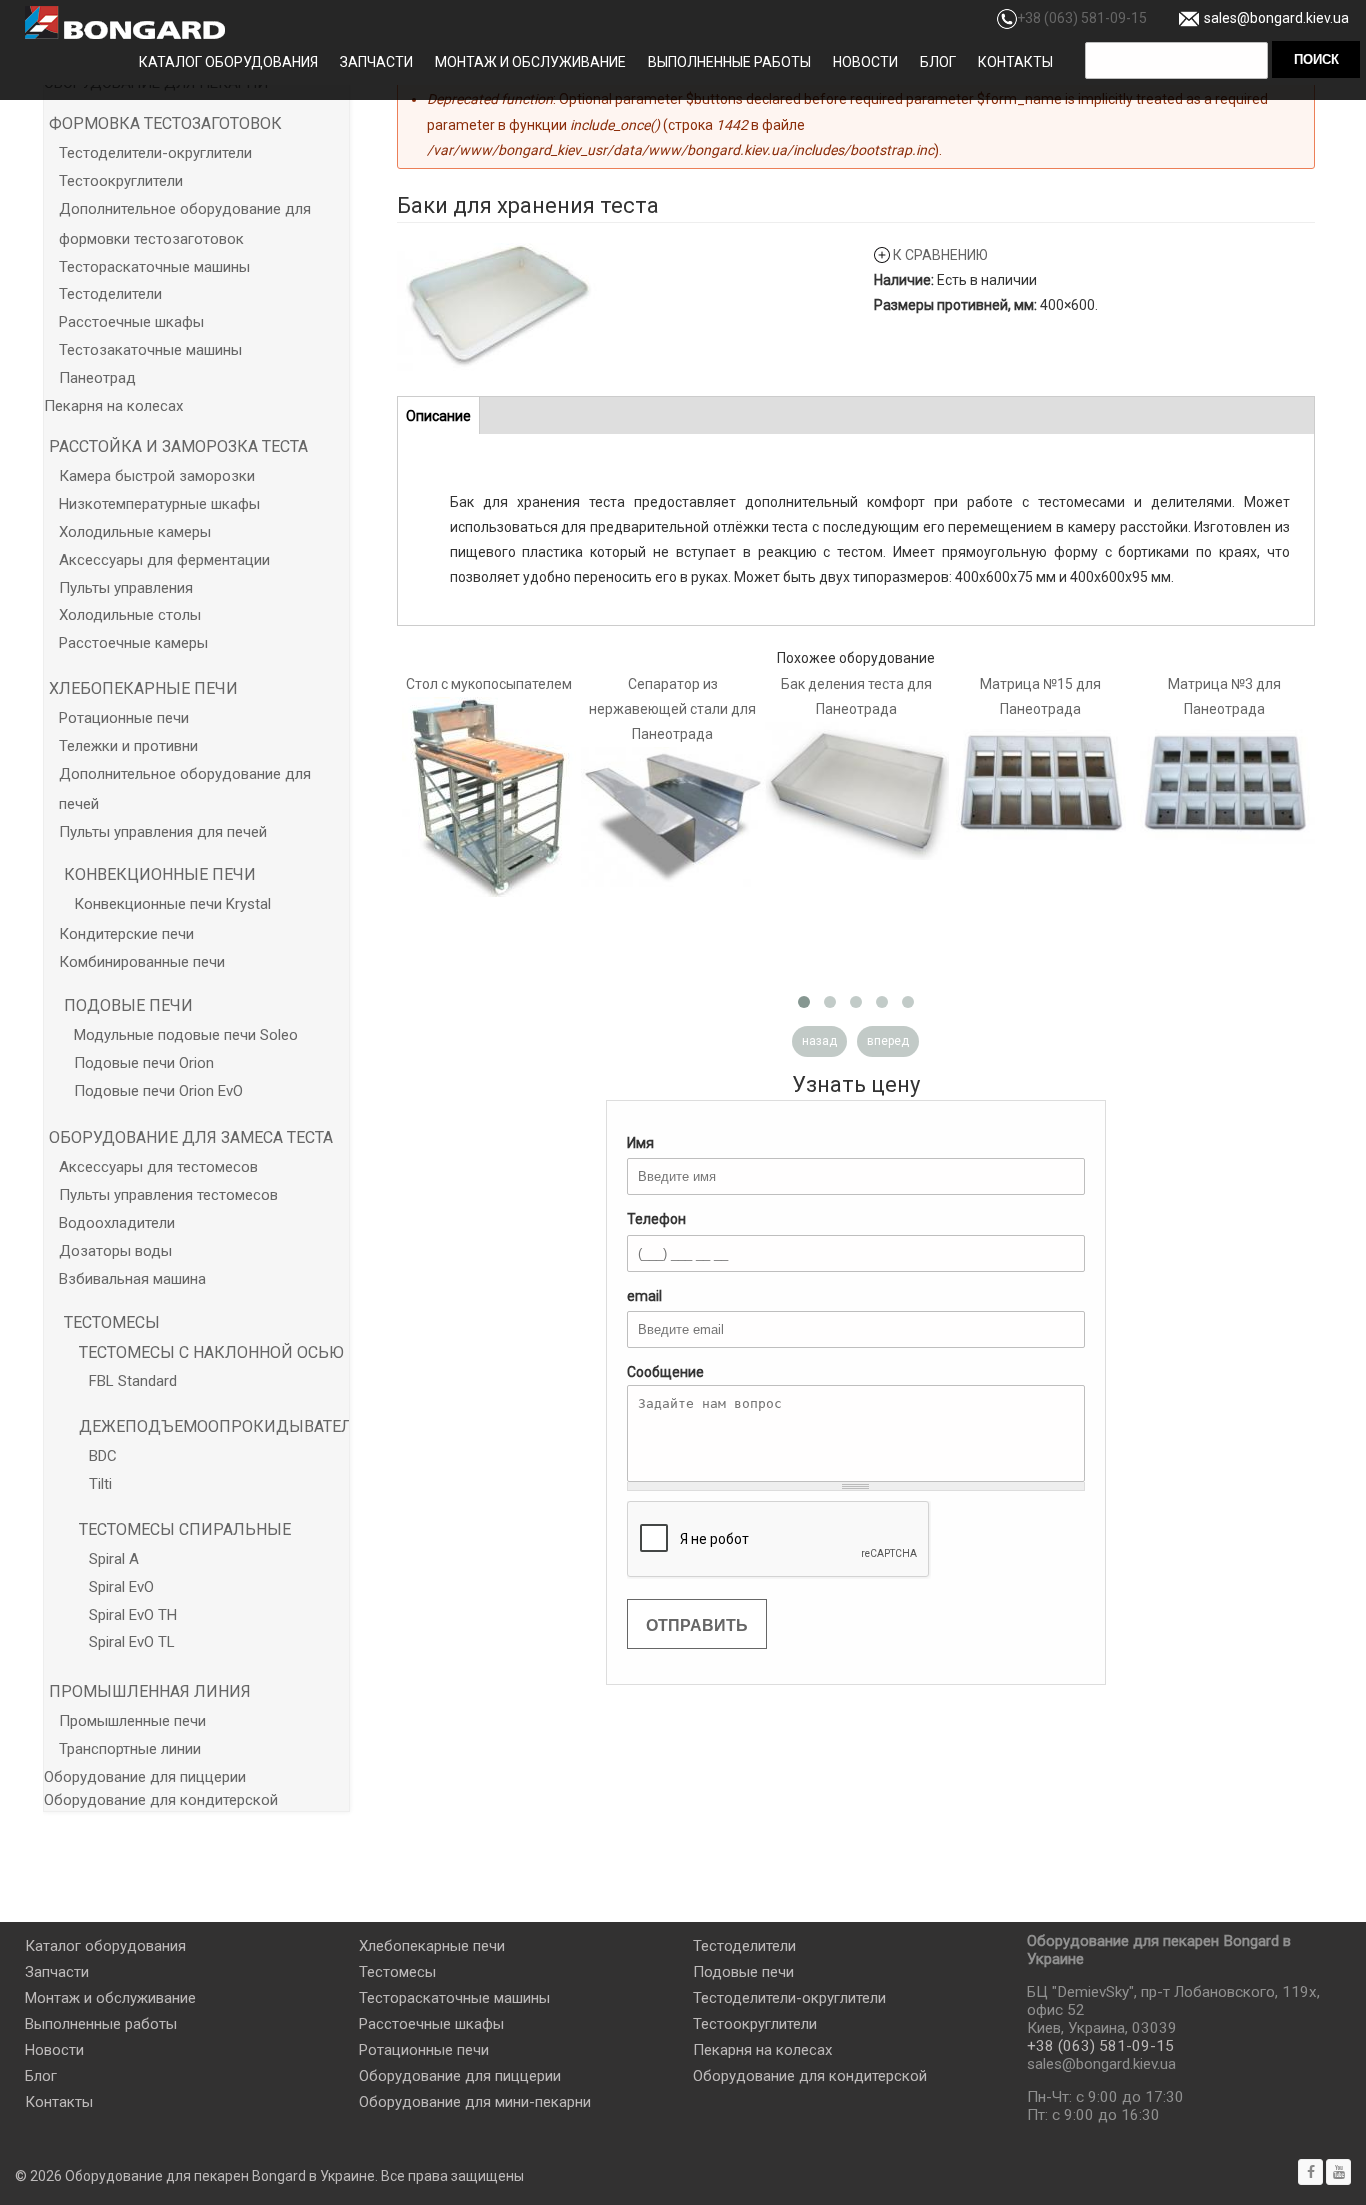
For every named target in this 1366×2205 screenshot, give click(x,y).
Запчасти (376, 62)
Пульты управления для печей (163, 832)
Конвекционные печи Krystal (172, 904)
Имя (640, 1143)
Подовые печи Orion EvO (158, 1091)
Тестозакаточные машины (150, 350)
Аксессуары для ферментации (164, 560)
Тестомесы (112, 1322)
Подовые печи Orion (144, 1063)
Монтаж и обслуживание (530, 62)
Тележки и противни (128, 746)
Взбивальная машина (132, 1279)
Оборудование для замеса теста (191, 1137)
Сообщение (665, 1372)
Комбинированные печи (142, 962)
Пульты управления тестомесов (168, 1195)
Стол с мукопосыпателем (489, 684)
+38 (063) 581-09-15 (1082, 18)
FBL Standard (133, 1381)
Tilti (100, 1484)
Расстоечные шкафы (131, 322)
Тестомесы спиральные (185, 1529)
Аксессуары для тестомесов (158, 1167)
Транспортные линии (130, 1749)
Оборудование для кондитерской (161, 1800)
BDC (103, 1456)
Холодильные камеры (135, 532)
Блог (938, 62)
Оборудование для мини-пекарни (475, 2102)
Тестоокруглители (121, 181)
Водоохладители (117, 1223)
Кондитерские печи (126, 934)
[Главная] (125, 22)
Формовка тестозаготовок (165, 123)
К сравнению (940, 255)
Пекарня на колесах (113, 406)
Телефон (656, 1219)
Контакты (1015, 62)
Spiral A (114, 1559)
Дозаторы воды (115, 1251)
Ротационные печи (124, 718)
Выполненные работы (729, 62)
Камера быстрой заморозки (157, 476)
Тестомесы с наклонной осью (211, 1352)
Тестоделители (110, 294)
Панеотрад (97, 378)
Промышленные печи (132, 1721)
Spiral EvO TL (132, 1642)
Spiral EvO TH (133, 1615)
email (644, 1296)
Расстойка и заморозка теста (178, 446)
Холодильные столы (130, 615)
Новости (865, 62)
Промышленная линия (150, 1691)
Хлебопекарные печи (143, 688)
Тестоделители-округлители (155, 153)
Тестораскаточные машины (154, 267)
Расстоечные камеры (133, 643)
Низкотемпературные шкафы (159, 504)
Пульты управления (126, 588)
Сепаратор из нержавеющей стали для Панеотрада (672, 709)
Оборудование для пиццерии (145, 1777)
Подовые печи (128, 1005)
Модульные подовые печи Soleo (186, 1035)
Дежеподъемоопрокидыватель (221, 1426)
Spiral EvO (121, 1587)
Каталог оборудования (228, 62)
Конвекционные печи (160, 874)
